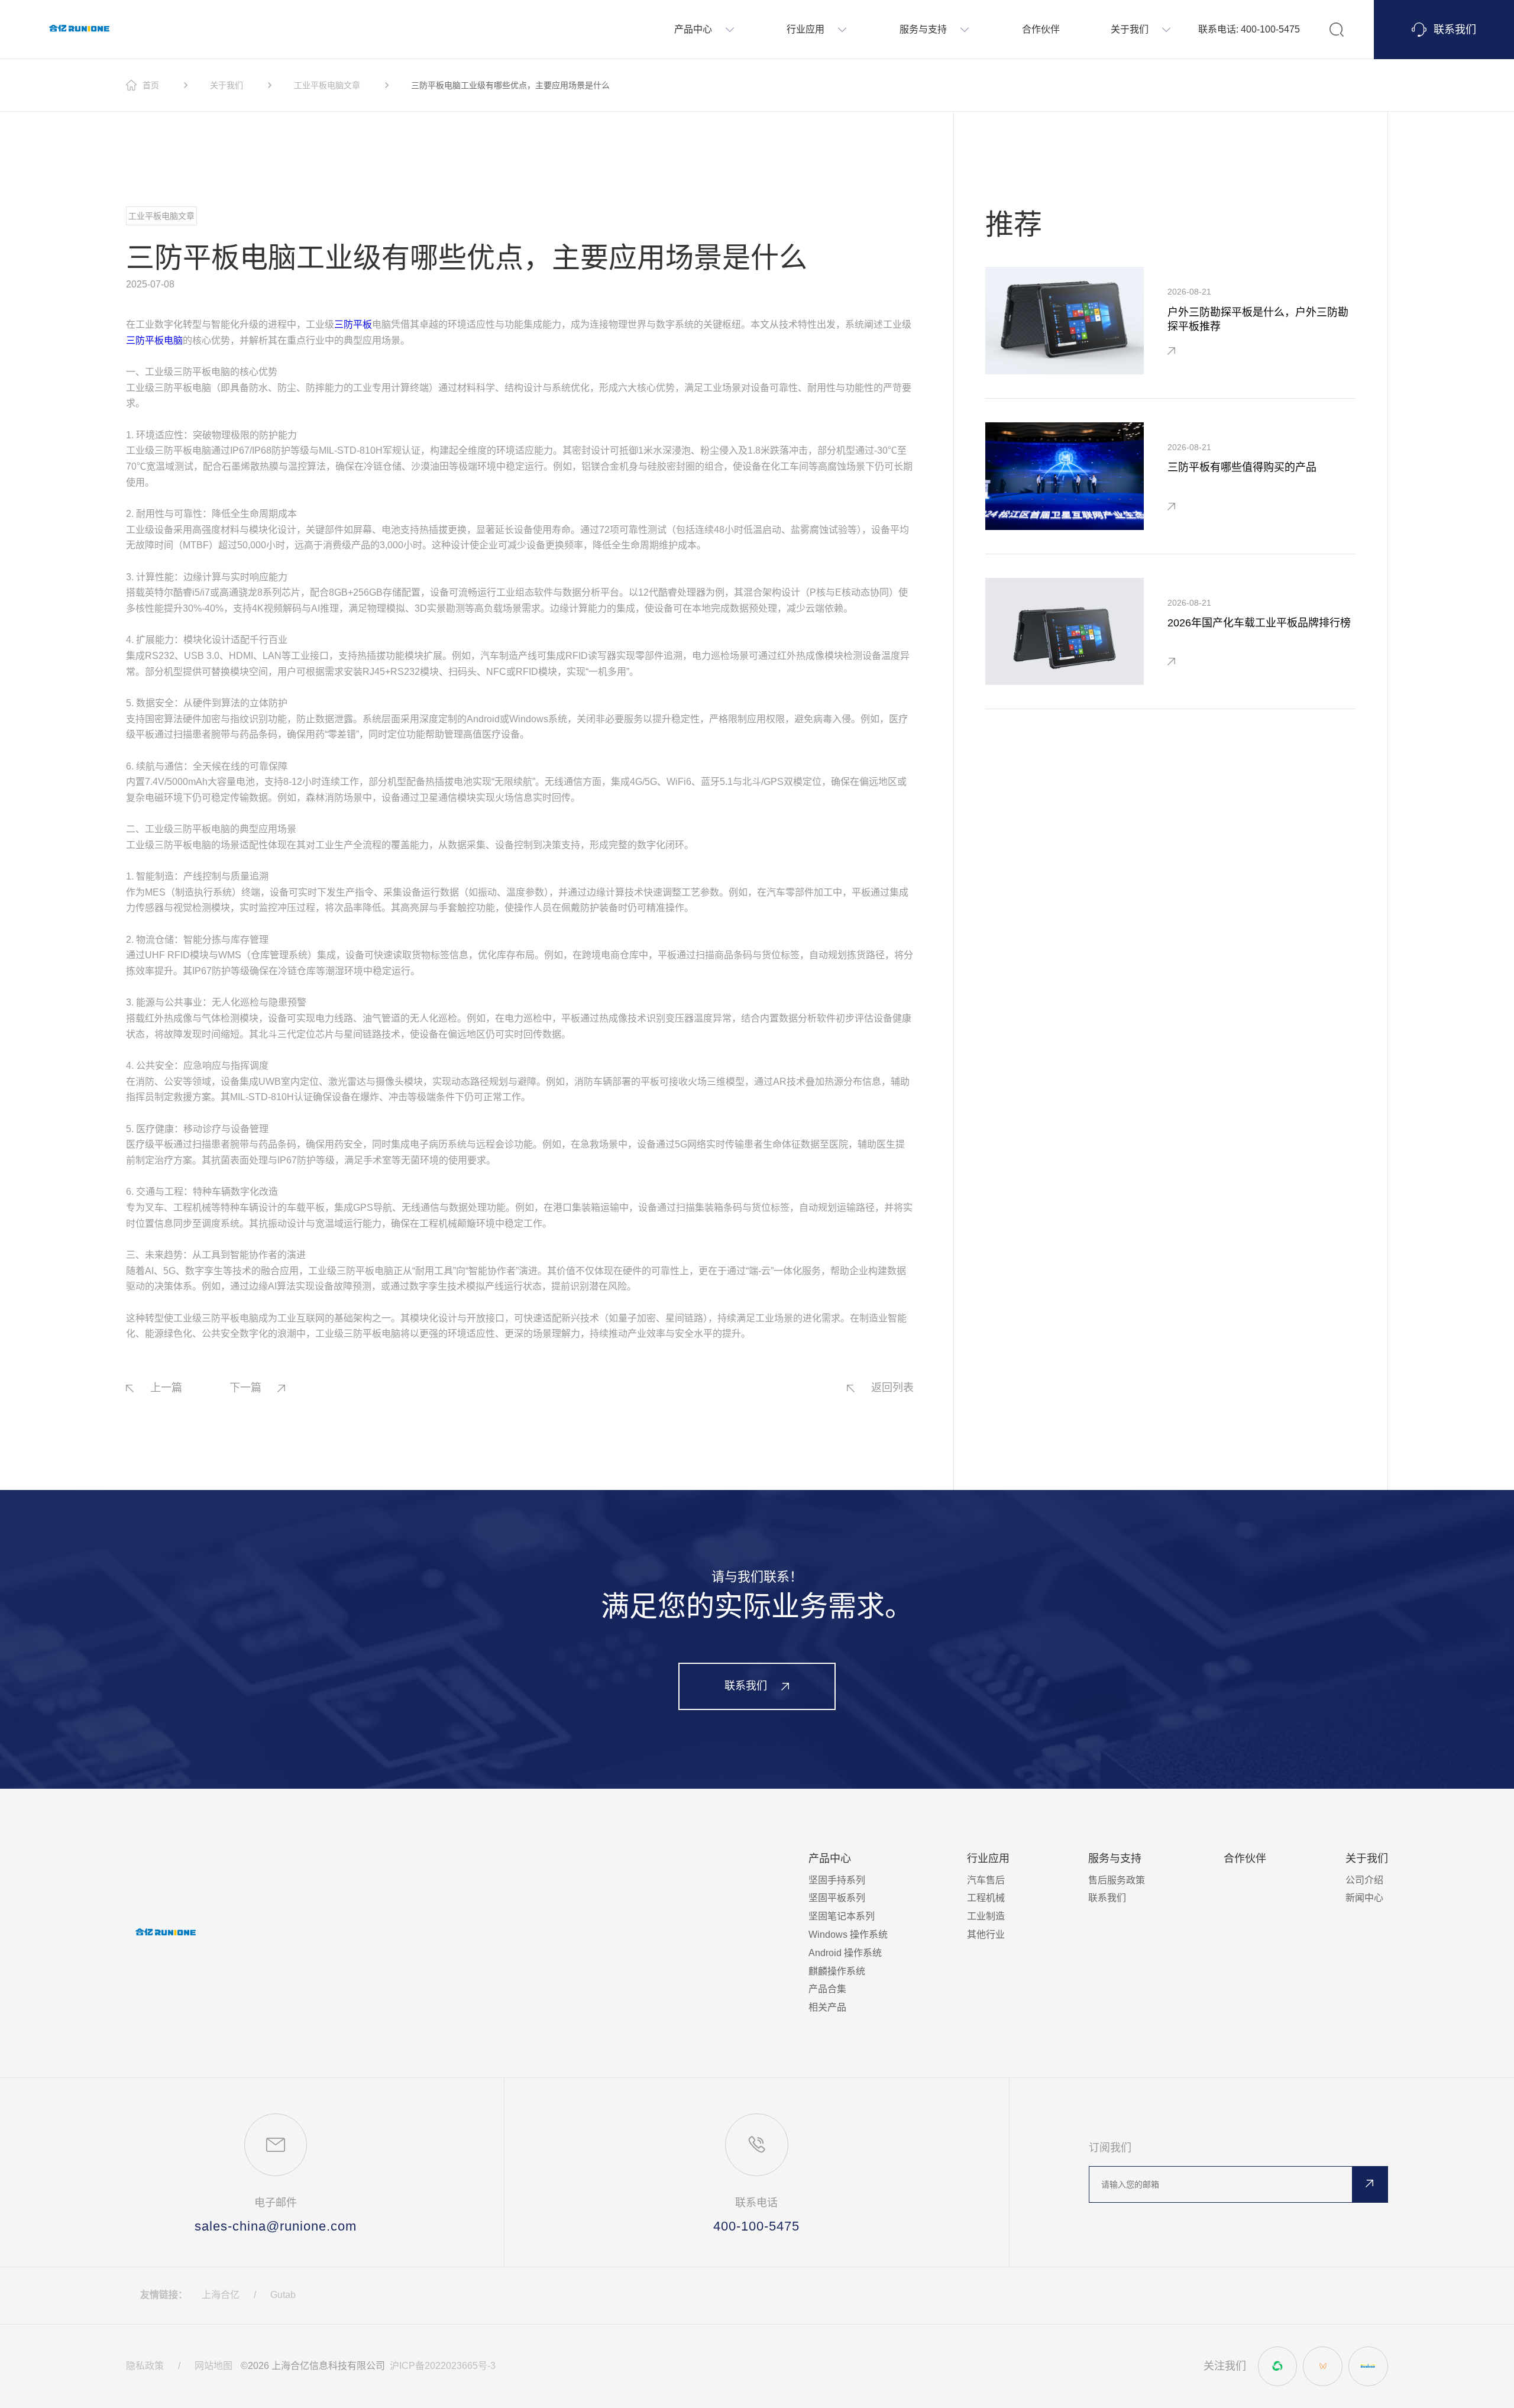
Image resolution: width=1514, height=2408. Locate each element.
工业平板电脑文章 (327, 85)
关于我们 (227, 85)
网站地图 (213, 2366)
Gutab (283, 2295)
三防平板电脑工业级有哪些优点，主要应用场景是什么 (510, 85)
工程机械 (986, 1898)
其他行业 (986, 1935)
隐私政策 (145, 2366)
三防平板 (353, 324)
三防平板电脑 (154, 340)
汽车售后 (986, 1880)
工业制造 (986, 1916)
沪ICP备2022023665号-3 (443, 2366)
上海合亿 (221, 2295)
